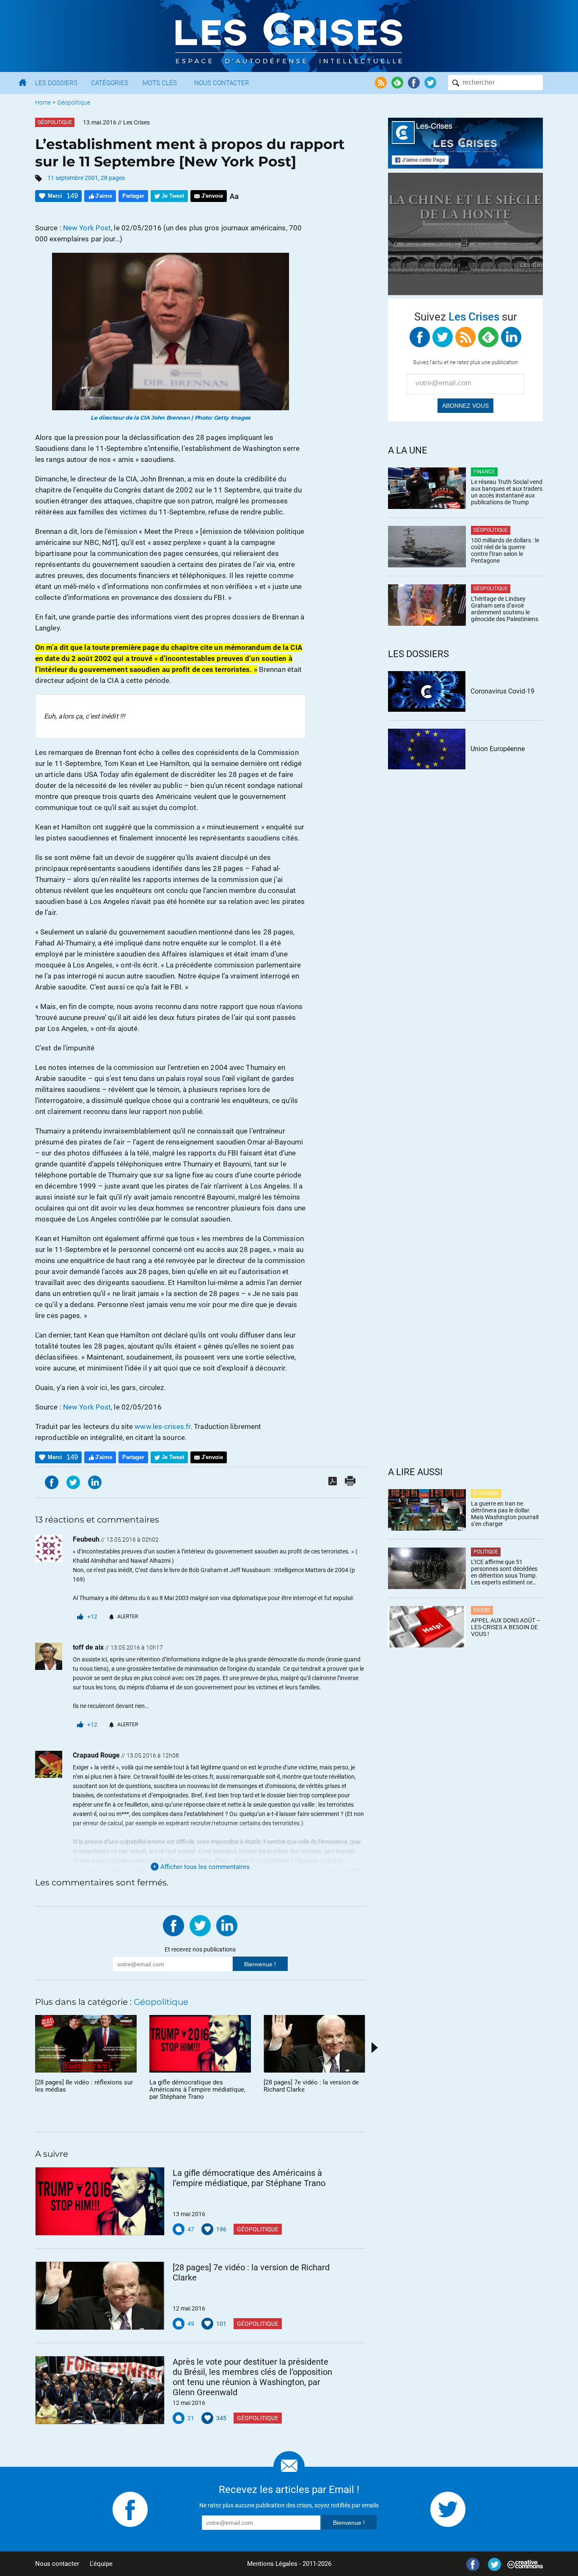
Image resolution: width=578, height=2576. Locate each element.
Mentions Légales (272, 2564)
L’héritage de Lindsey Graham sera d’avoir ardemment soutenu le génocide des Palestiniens (505, 609)
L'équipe (101, 2564)
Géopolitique (74, 102)
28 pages (113, 178)
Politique (486, 1552)
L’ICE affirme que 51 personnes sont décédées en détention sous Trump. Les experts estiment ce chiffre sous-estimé (504, 1572)
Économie (486, 1493)
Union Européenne (498, 749)
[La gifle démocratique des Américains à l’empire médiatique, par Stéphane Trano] (100, 2201)
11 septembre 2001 (73, 178)
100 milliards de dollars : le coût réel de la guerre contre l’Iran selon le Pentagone (505, 550)
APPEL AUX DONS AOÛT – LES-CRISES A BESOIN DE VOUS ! (506, 1627)
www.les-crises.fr (162, 1426)
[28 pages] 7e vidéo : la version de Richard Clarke (251, 2272)
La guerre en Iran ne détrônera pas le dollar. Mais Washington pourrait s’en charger (505, 1514)
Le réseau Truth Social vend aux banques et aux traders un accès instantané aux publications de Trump (507, 492)
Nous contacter (57, 2564)
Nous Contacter (222, 83)
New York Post (87, 228)
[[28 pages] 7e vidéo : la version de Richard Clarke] (100, 2296)
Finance (484, 472)
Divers (482, 1610)
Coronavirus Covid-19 (502, 691)
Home (43, 102)
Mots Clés (160, 83)
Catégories (110, 83)
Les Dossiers (56, 83)
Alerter (128, 1617)
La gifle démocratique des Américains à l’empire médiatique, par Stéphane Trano (249, 2178)
